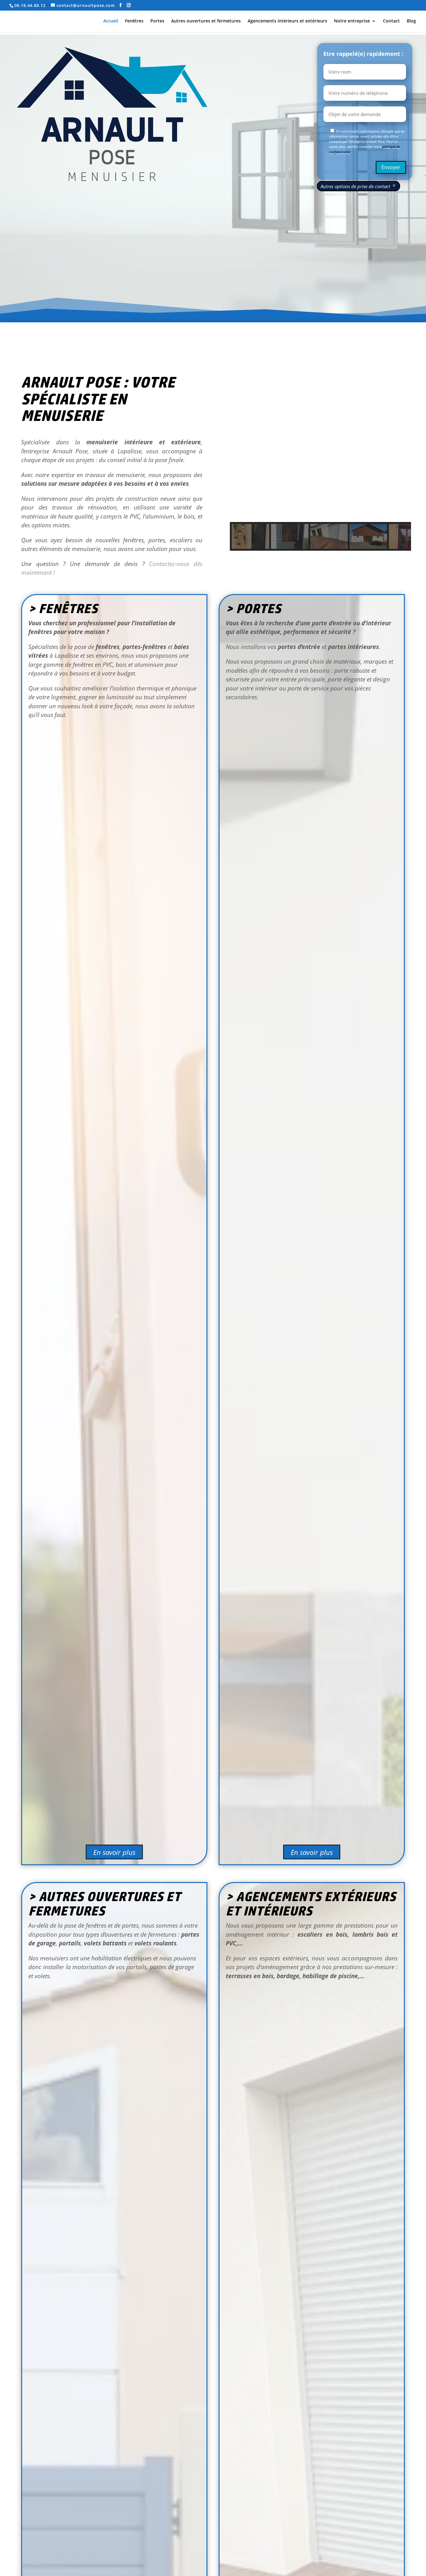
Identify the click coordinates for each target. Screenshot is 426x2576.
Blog (411, 21)
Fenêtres (134, 21)
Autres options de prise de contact (355, 186)
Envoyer (391, 167)
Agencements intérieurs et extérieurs (287, 21)
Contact (391, 21)
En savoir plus (114, 1852)
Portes (157, 21)
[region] (320, 466)
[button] (240, 452)
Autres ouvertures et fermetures (206, 21)
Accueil (111, 21)
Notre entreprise (352, 21)
